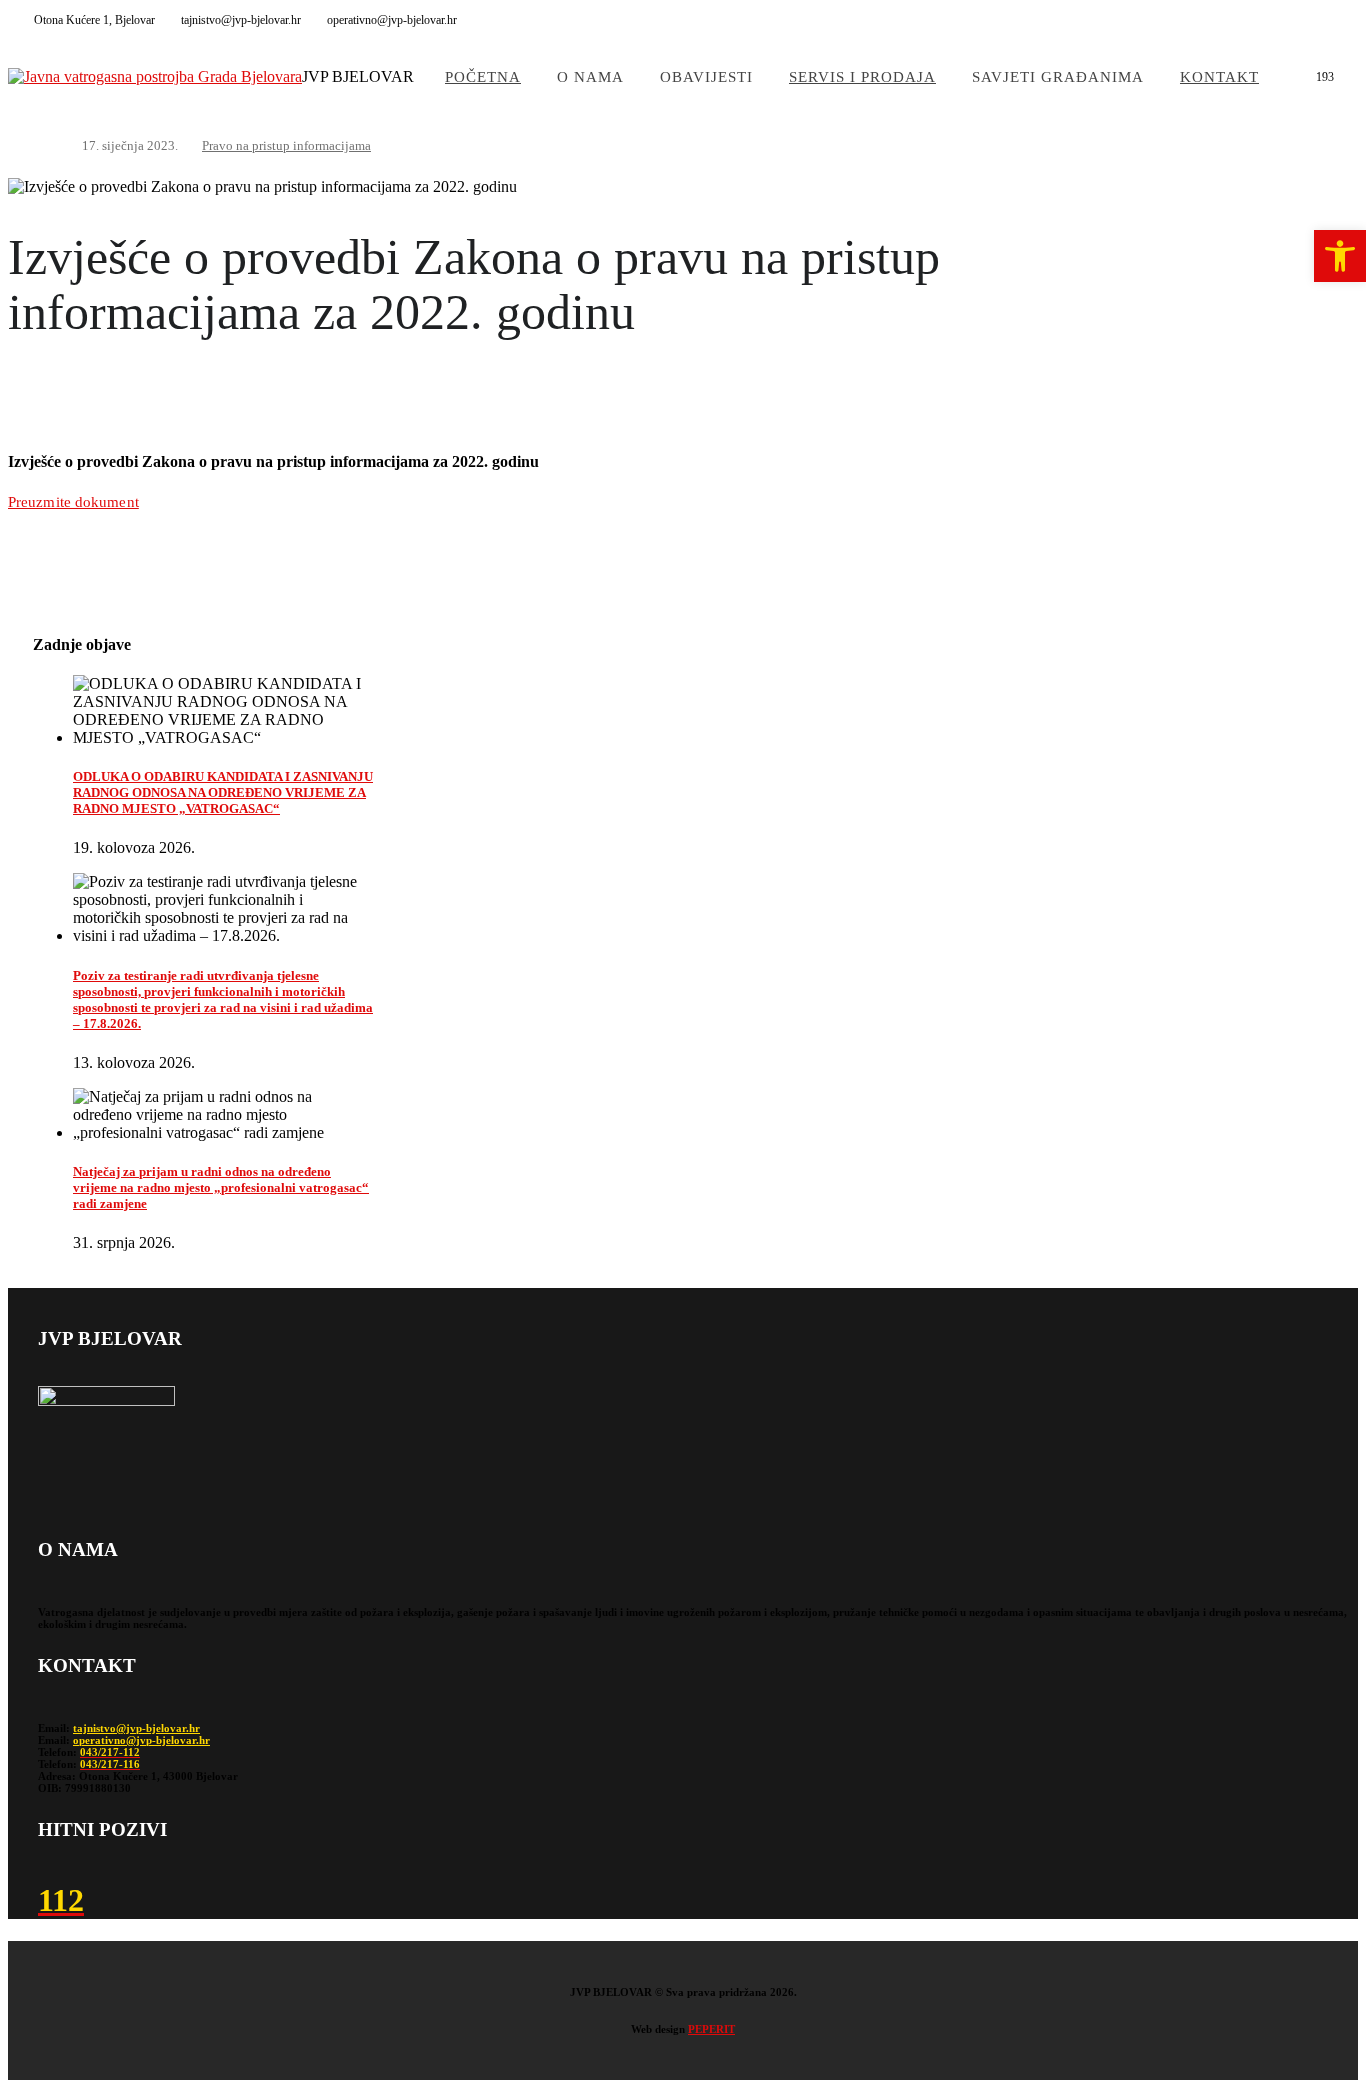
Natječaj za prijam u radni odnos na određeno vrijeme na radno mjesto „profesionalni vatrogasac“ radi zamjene (221, 1187)
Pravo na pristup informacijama (286, 145)
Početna (483, 77)
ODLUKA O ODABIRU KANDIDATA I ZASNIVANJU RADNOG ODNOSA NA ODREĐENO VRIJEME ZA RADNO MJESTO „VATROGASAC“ (223, 792)
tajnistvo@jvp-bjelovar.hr (136, 1728)
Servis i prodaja (862, 77)
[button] (1340, 256)
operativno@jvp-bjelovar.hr (141, 1740)
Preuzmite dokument (73, 502)
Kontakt (1219, 77)
